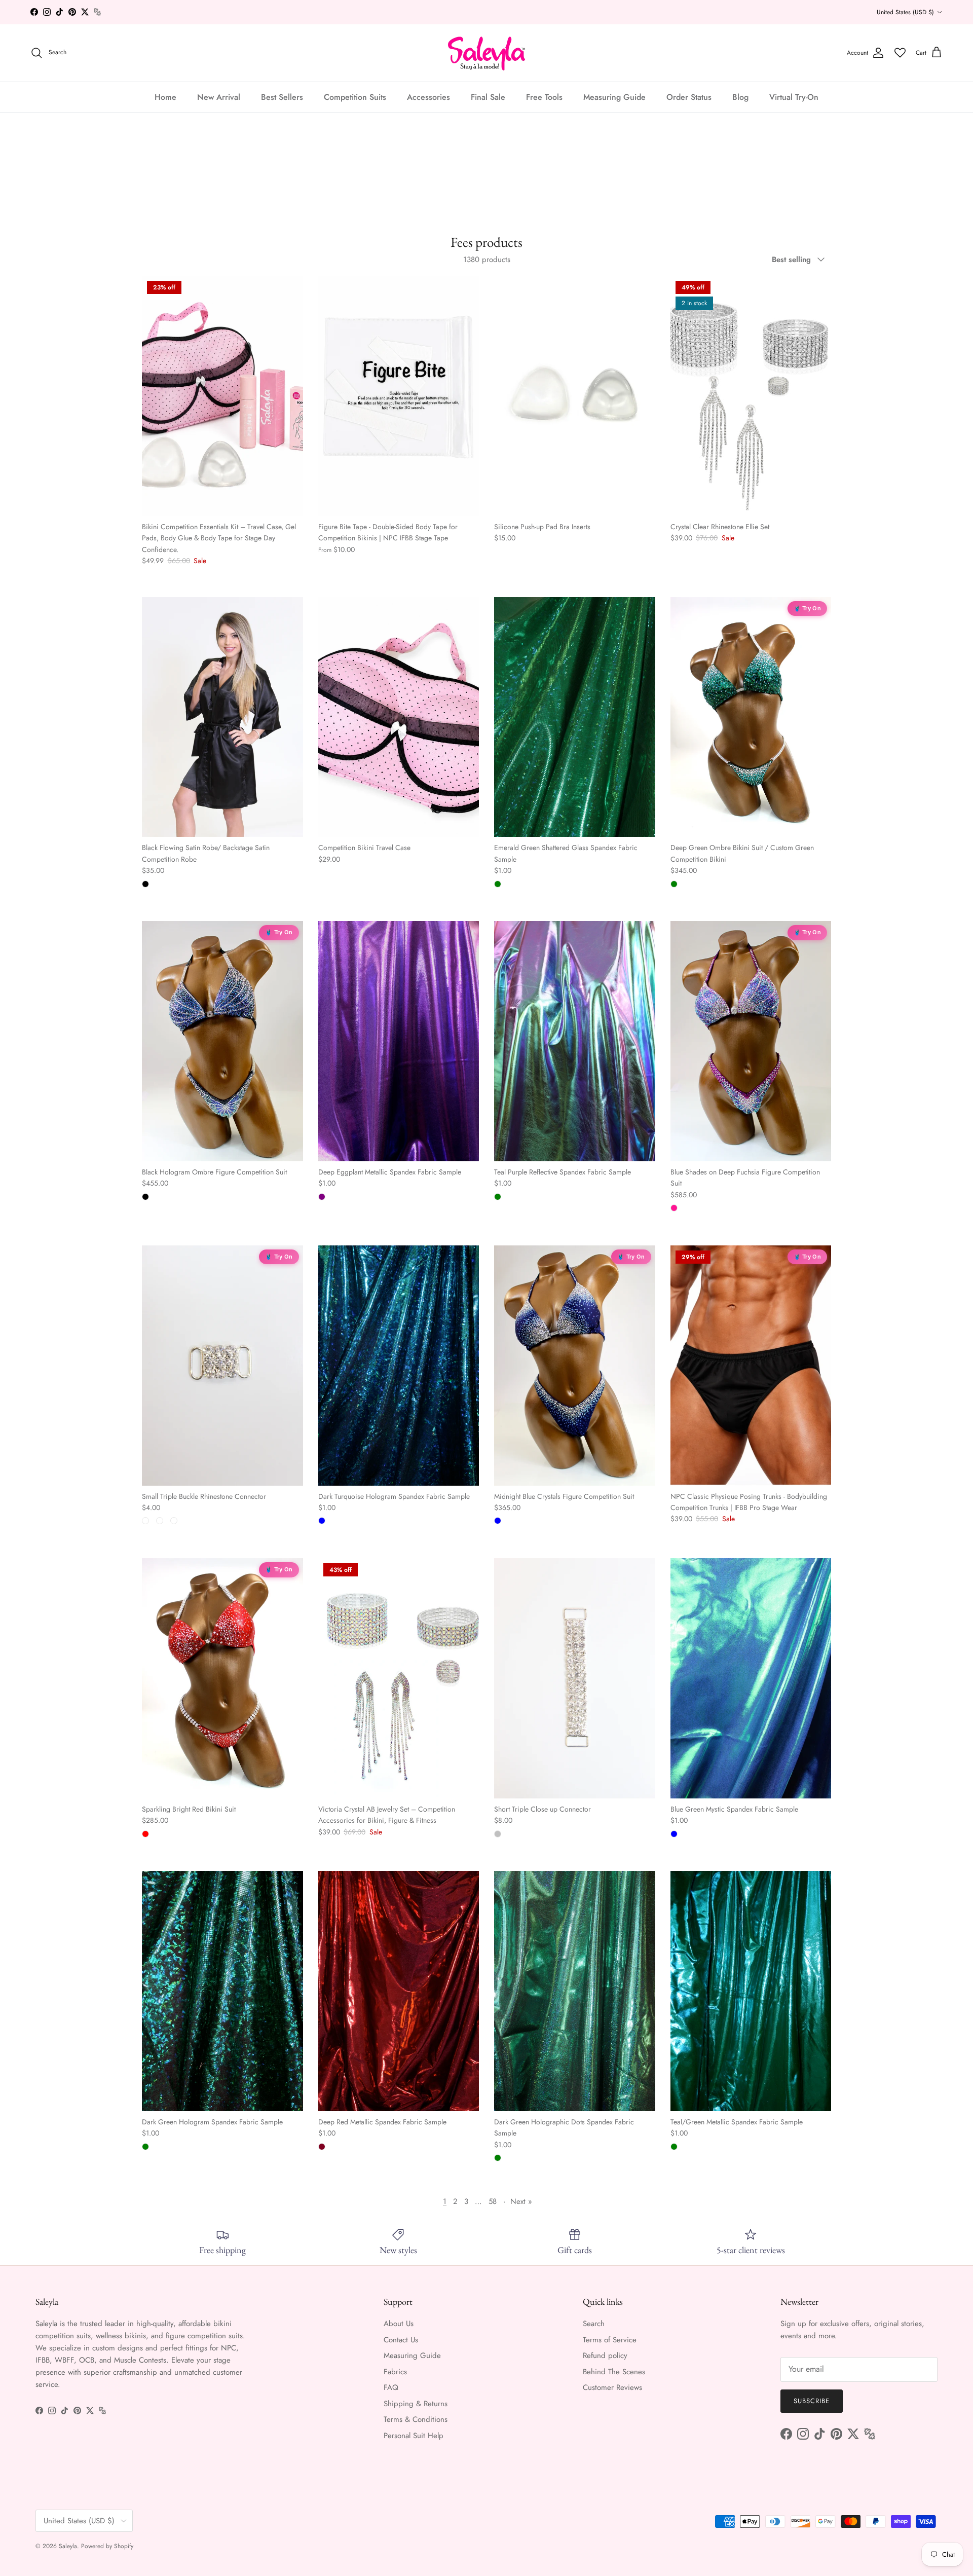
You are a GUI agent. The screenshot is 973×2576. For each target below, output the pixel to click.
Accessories (428, 97)
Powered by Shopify (107, 2546)
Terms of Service (610, 2340)
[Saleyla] (487, 53)
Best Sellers (282, 97)
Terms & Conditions (416, 2419)
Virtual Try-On (794, 97)
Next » (521, 2201)
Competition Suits (355, 97)
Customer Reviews (612, 2387)
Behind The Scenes (614, 2372)
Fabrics (395, 2372)
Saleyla (68, 2546)
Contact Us (401, 2340)
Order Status (689, 97)
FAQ (391, 2387)
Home (165, 97)
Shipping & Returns (416, 2404)
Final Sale (488, 97)
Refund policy (605, 2356)
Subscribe (812, 2401)
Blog (740, 97)
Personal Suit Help (414, 2436)
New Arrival (219, 97)
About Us (399, 2324)
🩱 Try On (807, 608)
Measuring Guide (614, 97)
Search (594, 2324)
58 (493, 2201)
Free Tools (544, 97)
